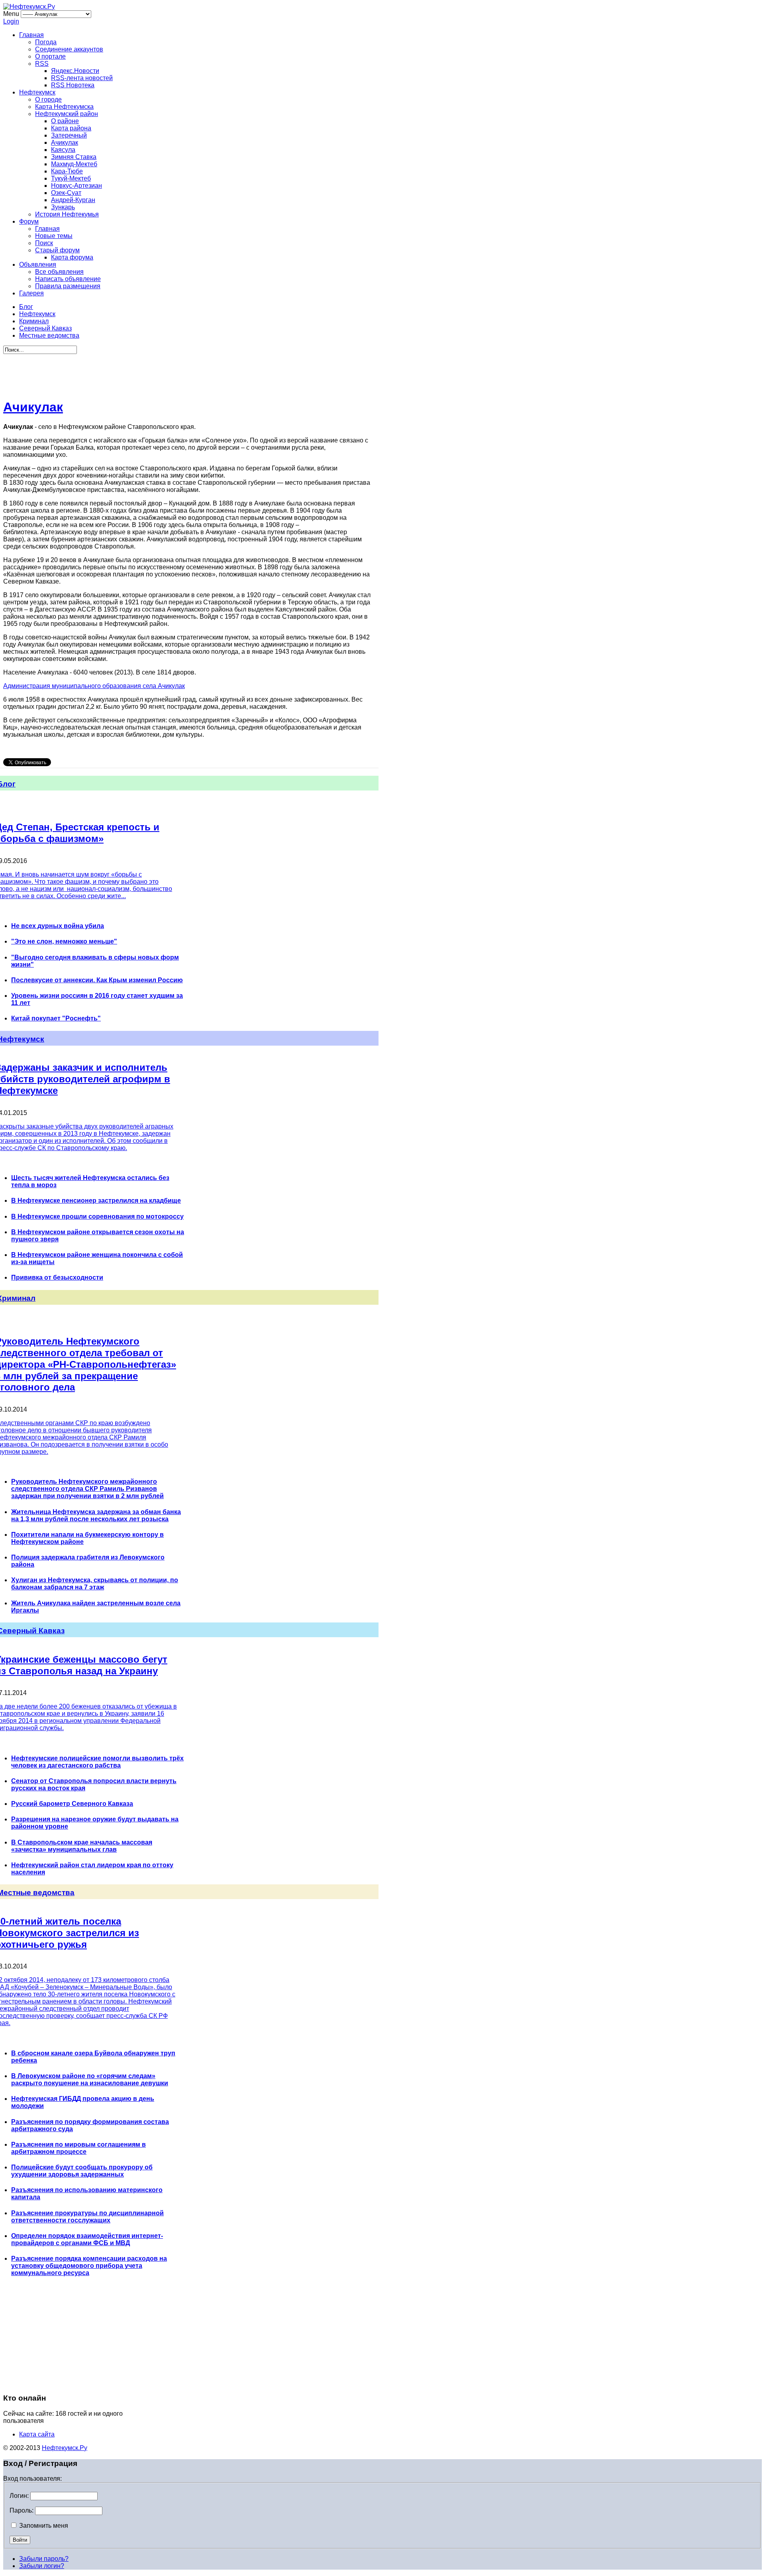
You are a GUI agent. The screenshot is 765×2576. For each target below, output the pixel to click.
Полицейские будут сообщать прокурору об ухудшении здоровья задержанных (82, 2171)
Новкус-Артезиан (76, 186)
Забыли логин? (42, 2566)
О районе (65, 121)
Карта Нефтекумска (64, 107)
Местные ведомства (49, 335)
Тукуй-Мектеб (71, 178)
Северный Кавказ (45, 328)
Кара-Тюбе (67, 171)
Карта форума (72, 257)
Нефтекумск (37, 92)
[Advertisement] (187, 372)
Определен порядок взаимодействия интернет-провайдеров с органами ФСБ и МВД (87, 2239)
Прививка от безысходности (57, 1277)
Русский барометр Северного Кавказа (72, 1804)
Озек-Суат (66, 193)
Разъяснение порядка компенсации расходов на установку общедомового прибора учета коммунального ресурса (89, 2266)
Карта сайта (37, 2434)
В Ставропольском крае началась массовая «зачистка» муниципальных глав (82, 1846)
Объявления (38, 264)
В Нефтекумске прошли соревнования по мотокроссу (97, 1216)
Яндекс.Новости (75, 71)
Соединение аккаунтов (69, 49)
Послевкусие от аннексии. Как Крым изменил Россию (97, 980)
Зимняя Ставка (74, 157)
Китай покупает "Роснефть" (56, 1018)
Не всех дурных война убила (58, 926)
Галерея (31, 293)
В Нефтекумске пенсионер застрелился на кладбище (96, 1200)
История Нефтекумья (67, 214)
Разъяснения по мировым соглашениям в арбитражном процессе (78, 2148)
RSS (42, 64)
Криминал (34, 321)
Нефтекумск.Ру (65, 2448)
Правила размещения (68, 286)
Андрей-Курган (73, 200)
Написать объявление (68, 279)
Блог (26, 307)
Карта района (71, 128)
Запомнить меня (43, 2526)
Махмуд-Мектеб (74, 164)
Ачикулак (65, 143)
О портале (50, 56)
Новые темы (54, 236)
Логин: (19, 2496)
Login (11, 21)
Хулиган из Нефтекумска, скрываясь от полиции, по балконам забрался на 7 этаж (95, 1584)
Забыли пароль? (44, 2559)
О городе (48, 99)
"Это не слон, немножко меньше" (64, 941)
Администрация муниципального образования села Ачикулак (94, 686)
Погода (46, 42)
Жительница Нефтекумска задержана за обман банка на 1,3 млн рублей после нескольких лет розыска (96, 1515)
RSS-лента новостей (82, 78)
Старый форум (57, 250)
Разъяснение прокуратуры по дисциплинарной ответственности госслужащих (87, 2217)
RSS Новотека (73, 85)
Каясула (63, 150)
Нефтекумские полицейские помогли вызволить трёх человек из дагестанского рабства (97, 1762)
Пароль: (22, 2510)
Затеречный (69, 135)
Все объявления (59, 272)
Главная (31, 35)
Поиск (44, 243)
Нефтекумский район (67, 114)
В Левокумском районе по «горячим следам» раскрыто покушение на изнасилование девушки (90, 2079)
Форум (29, 221)
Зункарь (63, 207)
